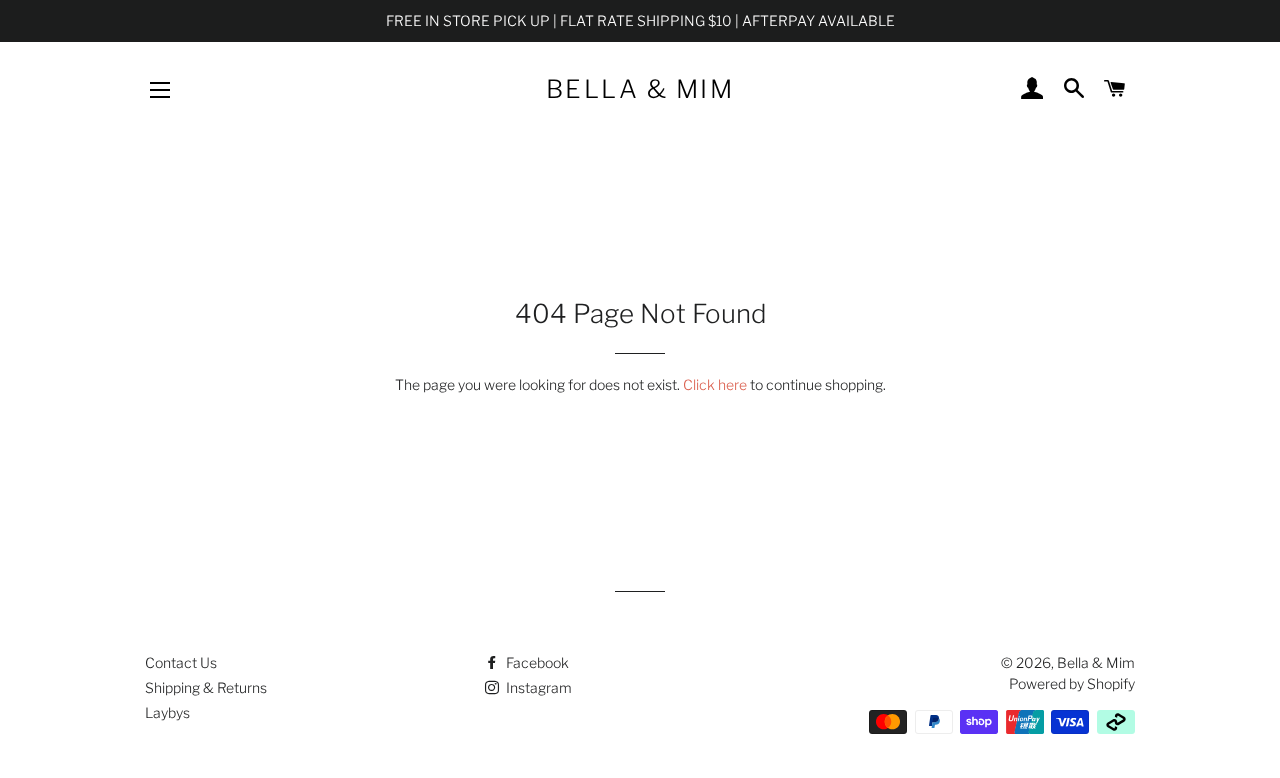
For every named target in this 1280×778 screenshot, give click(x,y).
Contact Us (181, 662)
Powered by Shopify (1072, 683)
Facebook (536, 662)
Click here (715, 384)
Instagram (537, 687)
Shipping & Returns (206, 687)
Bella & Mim (640, 89)
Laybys (167, 712)
